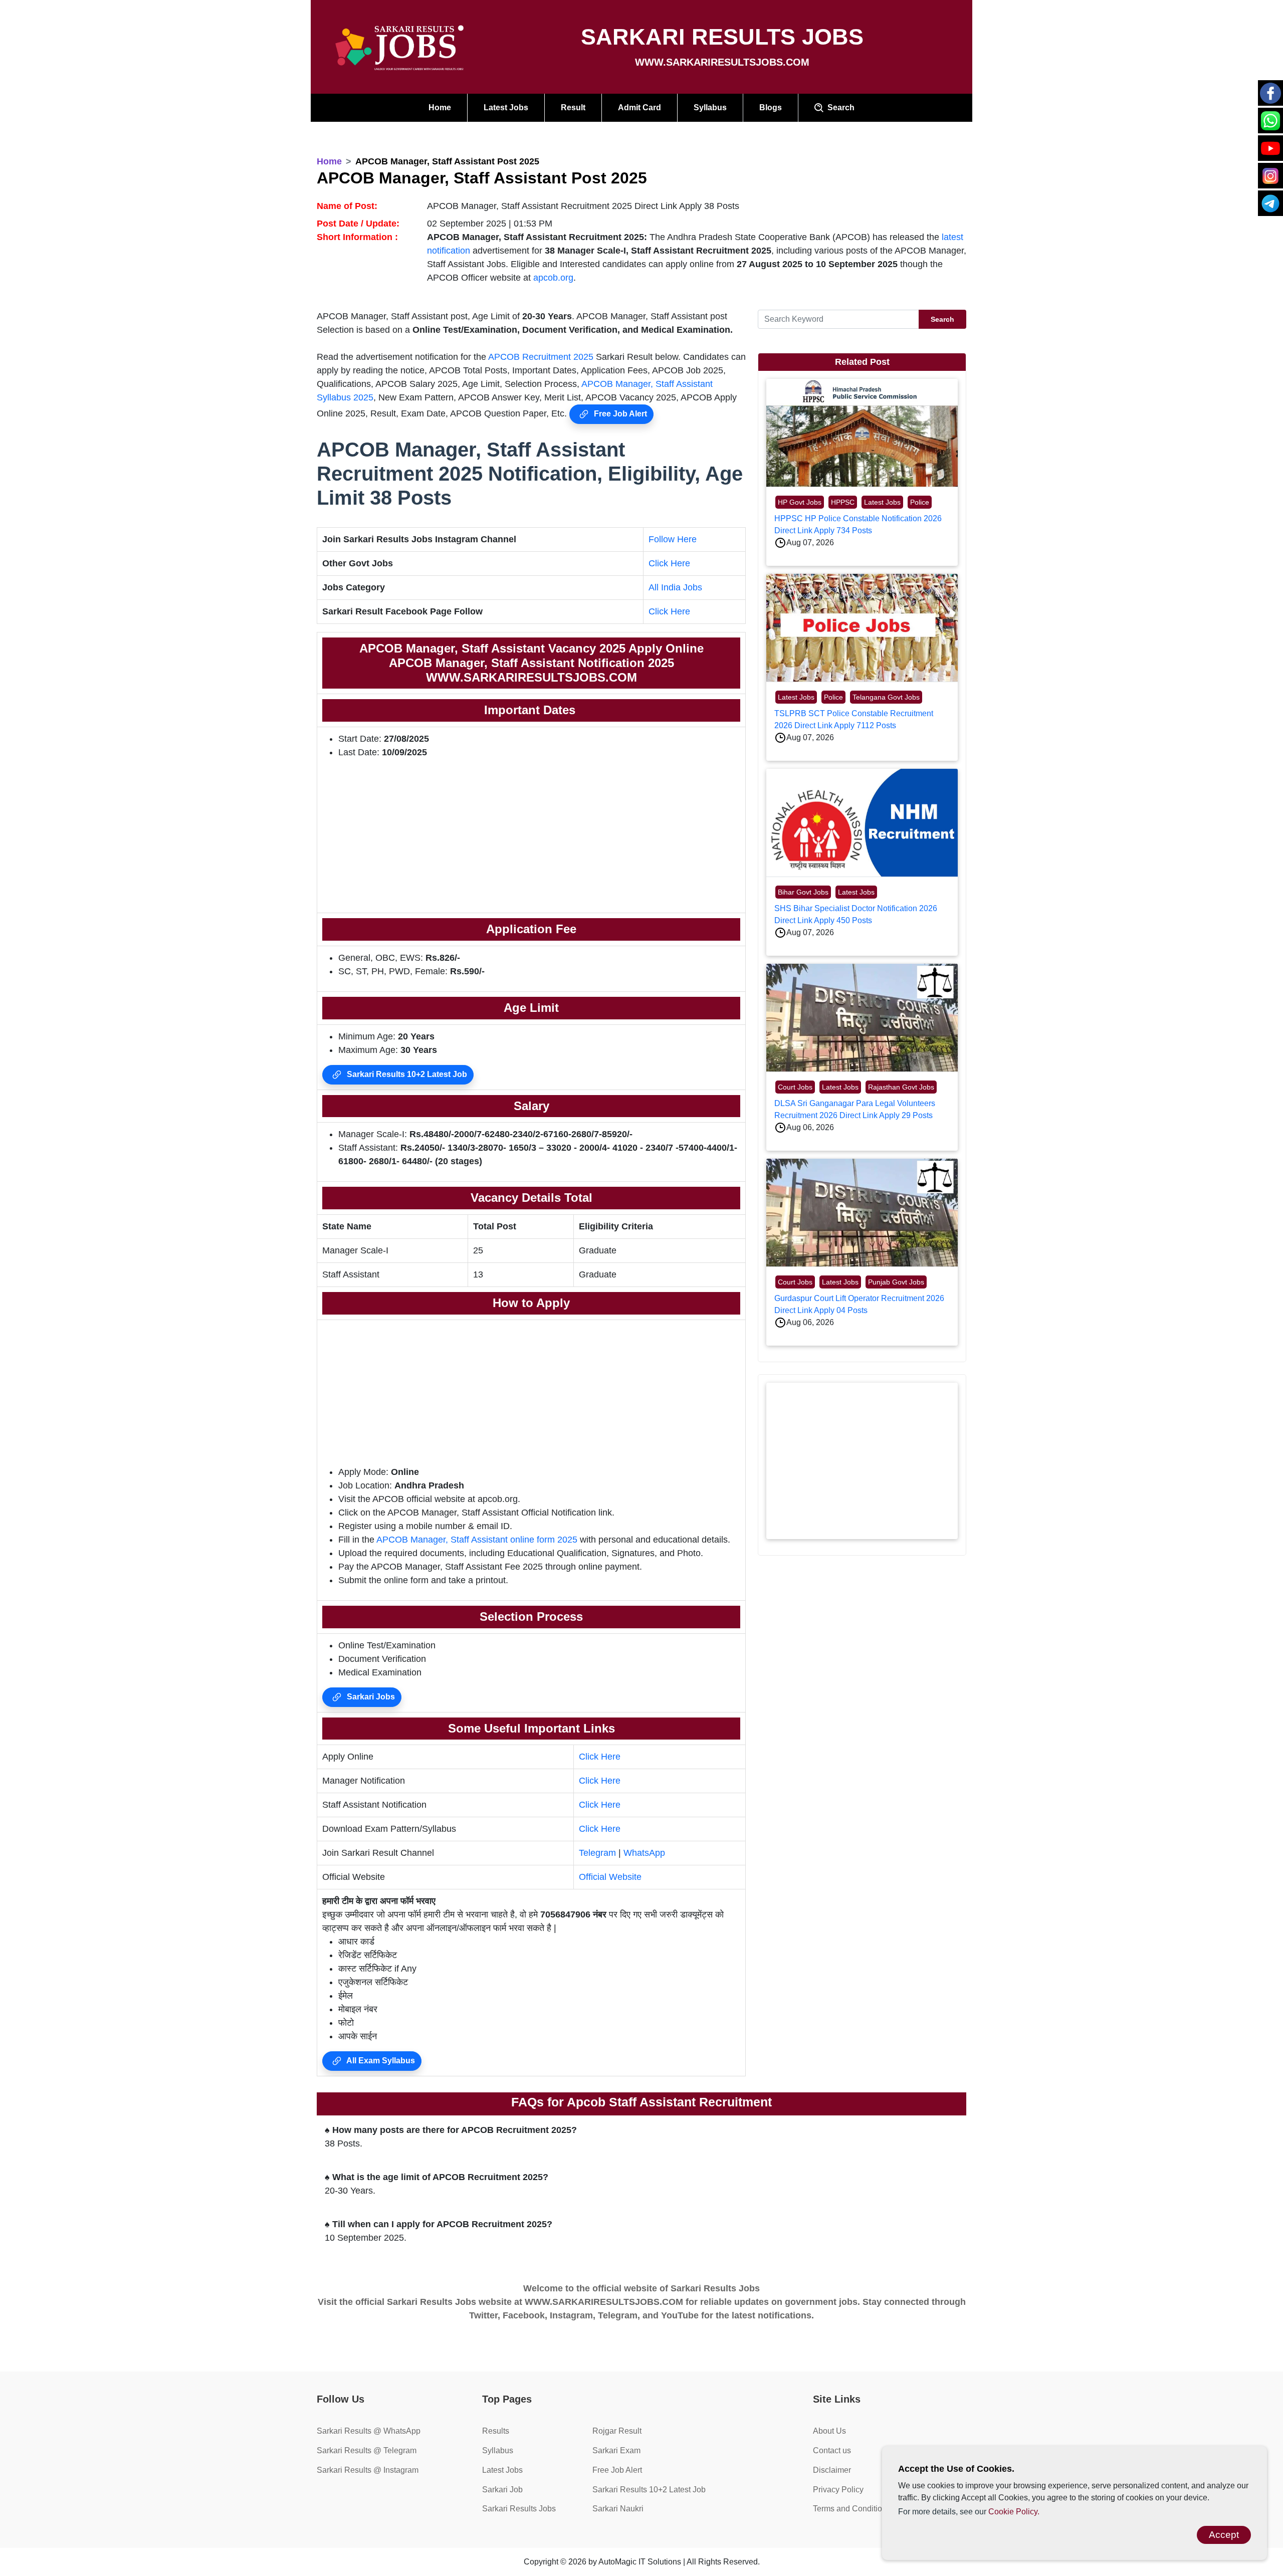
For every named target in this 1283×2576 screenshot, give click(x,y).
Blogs (771, 108)
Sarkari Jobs (370, 1697)
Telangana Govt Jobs (886, 697)
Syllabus (710, 108)
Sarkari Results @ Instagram (368, 2470)
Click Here (669, 563)
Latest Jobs (506, 108)
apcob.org (553, 278)
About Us (829, 2431)
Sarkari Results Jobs (519, 2509)
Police (920, 502)
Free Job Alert (619, 414)
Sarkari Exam (616, 2450)
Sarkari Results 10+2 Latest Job (406, 1074)
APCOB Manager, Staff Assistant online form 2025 (477, 1540)
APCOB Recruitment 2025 (541, 357)
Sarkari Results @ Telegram (367, 2450)
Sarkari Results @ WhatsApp (369, 2431)
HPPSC (843, 502)
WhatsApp (644, 1853)
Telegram (597, 1853)
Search (839, 108)
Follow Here (673, 539)
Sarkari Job (502, 2490)
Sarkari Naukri (618, 2509)
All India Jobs (675, 587)
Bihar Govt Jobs (803, 892)
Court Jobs (795, 1087)
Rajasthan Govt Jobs (901, 1087)
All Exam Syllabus (380, 2061)
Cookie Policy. (1014, 2512)
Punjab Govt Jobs (896, 1282)
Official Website (610, 1877)
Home (440, 108)
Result (573, 108)
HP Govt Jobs (800, 502)
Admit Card (639, 108)
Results (496, 2431)
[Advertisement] (531, 837)
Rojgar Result (617, 2431)
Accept (1224, 2535)
